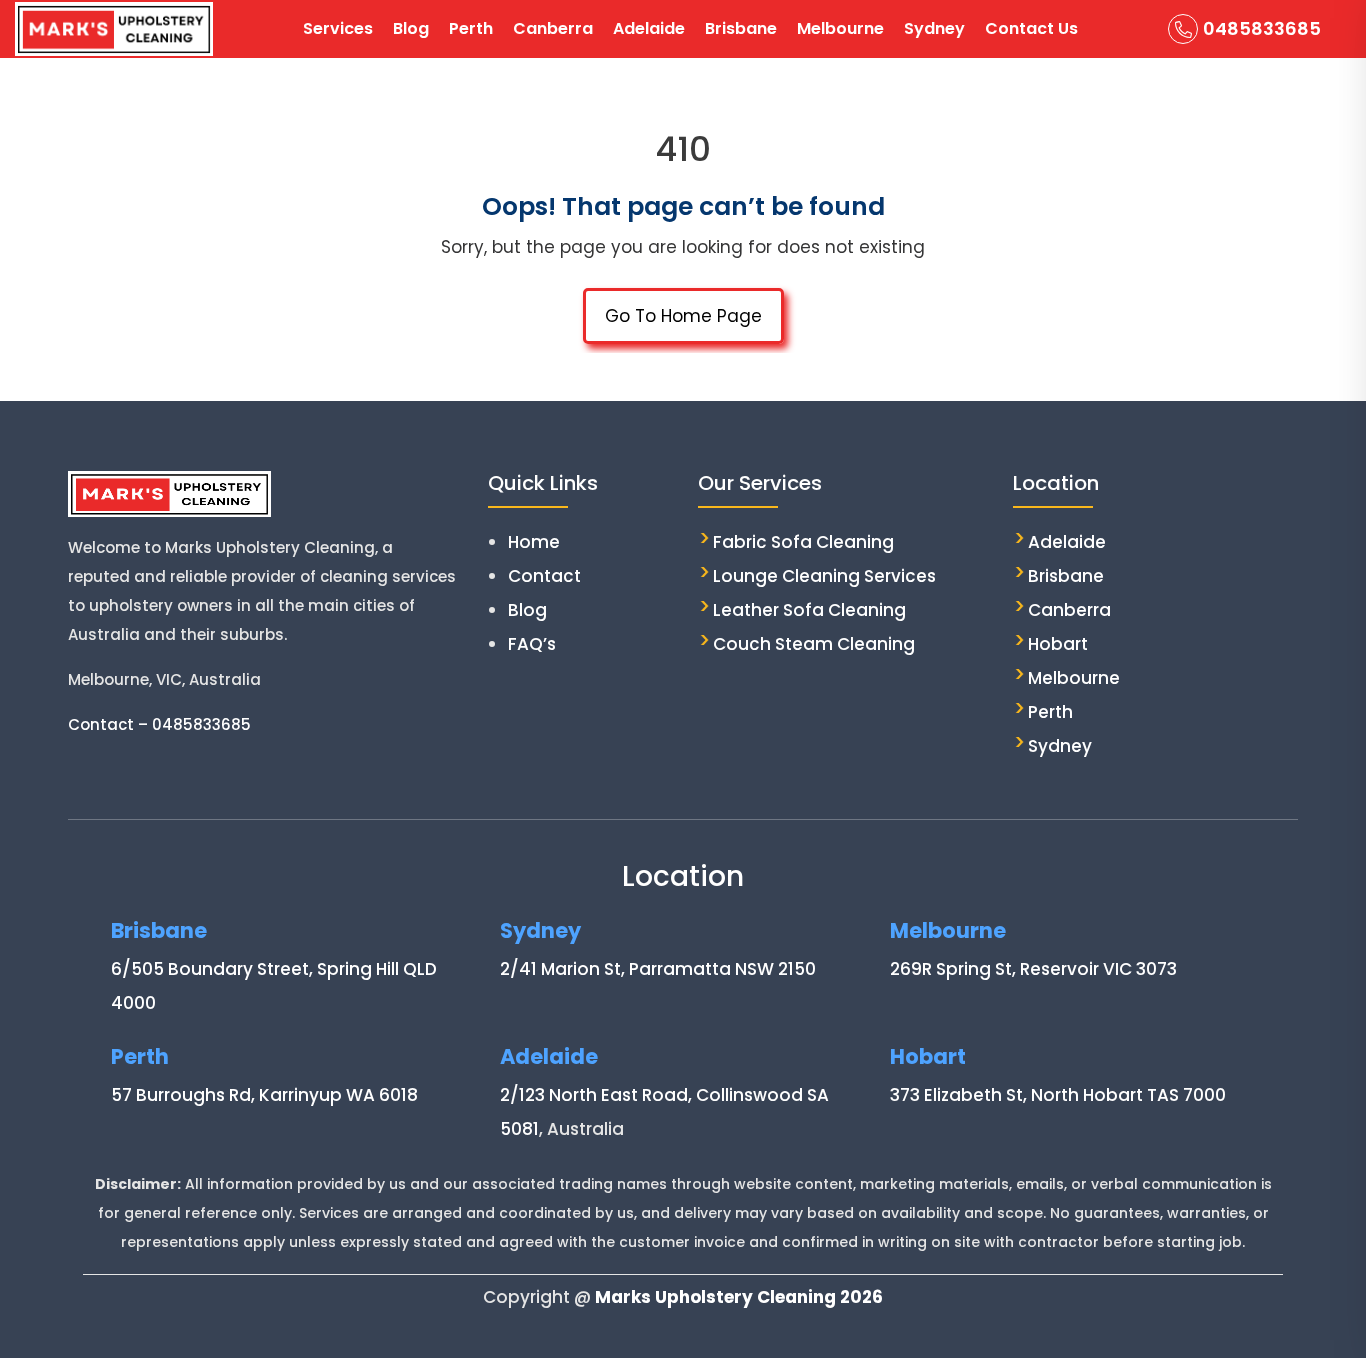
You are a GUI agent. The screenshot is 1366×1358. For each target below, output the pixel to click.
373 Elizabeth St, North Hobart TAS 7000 (1058, 1095)
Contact (544, 576)
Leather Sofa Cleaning (809, 610)
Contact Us (1031, 28)
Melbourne (840, 28)
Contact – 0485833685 (159, 724)
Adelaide (649, 28)
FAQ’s (532, 644)
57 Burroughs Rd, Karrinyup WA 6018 (264, 1095)
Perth (471, 28)
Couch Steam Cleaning (814, 644)
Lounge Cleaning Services (824, 576)
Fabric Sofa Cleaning (803, 542)
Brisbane (741, 28)
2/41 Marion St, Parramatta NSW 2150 (658, 969)
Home (534, 542)
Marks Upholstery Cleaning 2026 (739, 1297)
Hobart (1058, 644)
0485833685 (1262, 28)
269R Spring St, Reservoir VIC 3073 (1033, 969)
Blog (411, 28)
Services (338, 28)
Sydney (934, 28)
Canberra (553, 28)
